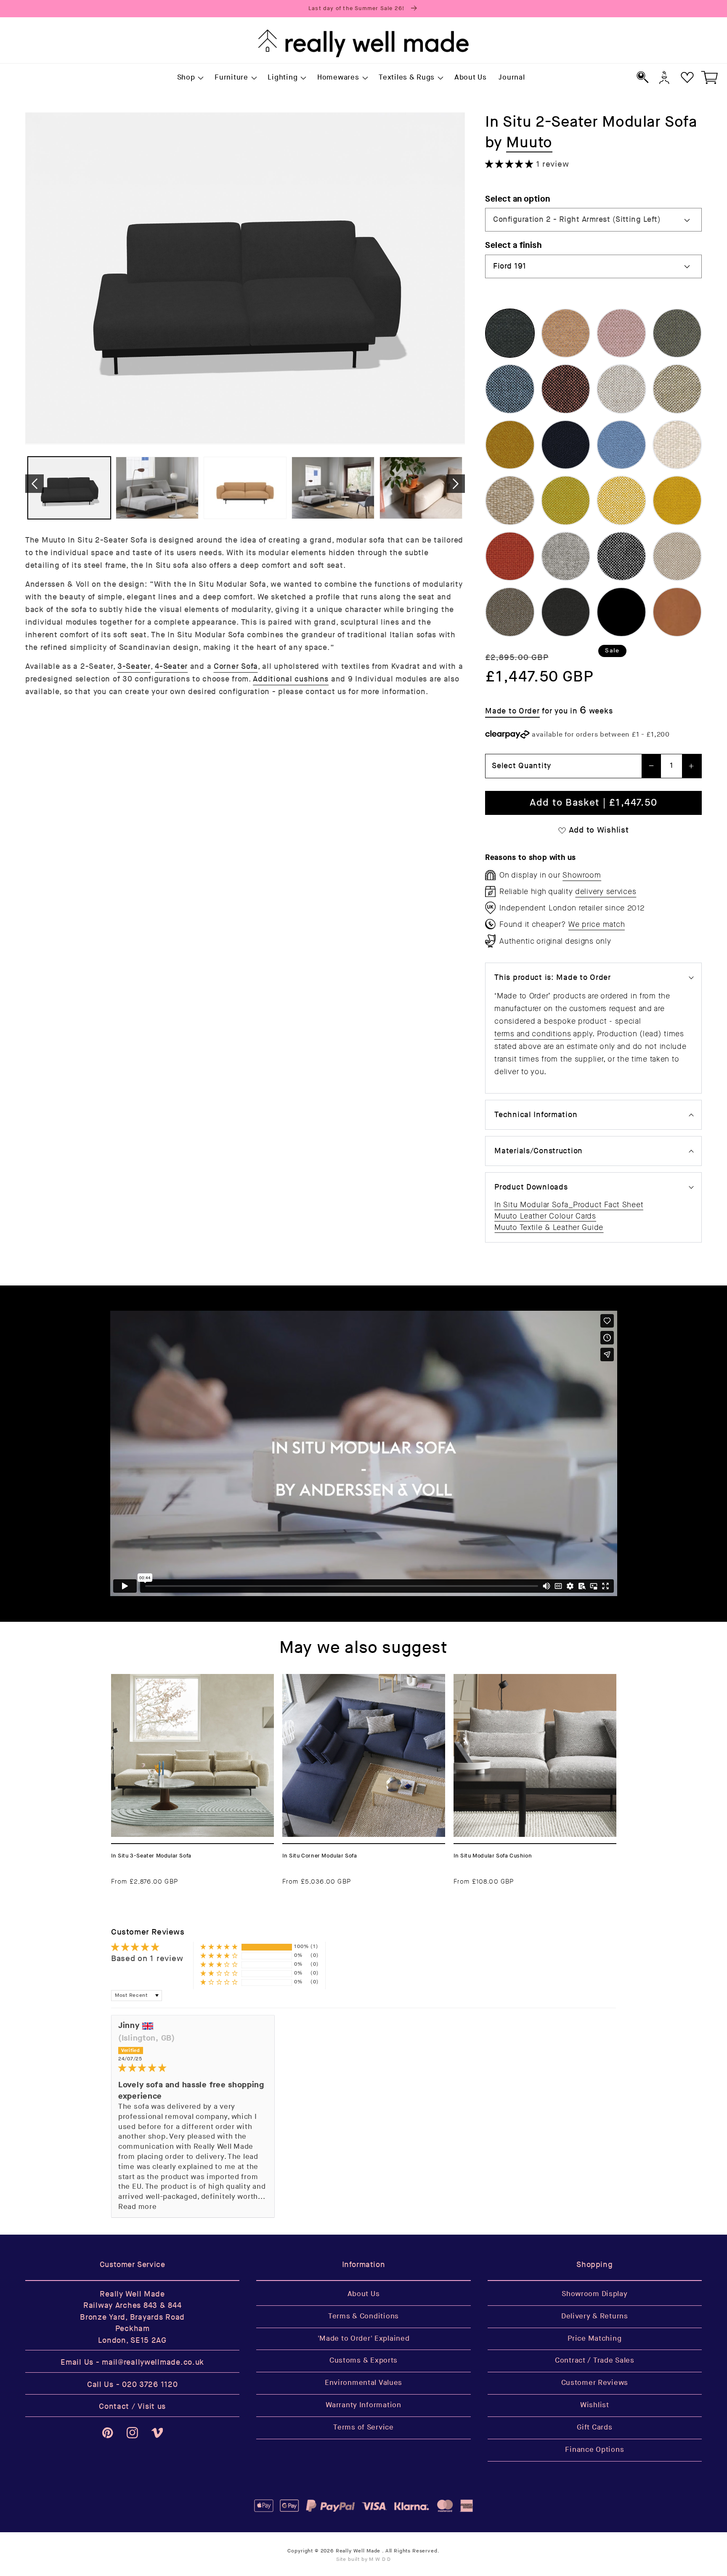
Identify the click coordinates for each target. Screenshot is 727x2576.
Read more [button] (137, 2207)
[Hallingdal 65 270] (510, 612)
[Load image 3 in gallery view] (245, 488)
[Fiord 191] (510, 333)
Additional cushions (291, 679)
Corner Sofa (236, 667)
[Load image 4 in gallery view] (333, 488)
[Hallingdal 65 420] (566, 500)
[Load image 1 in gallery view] (69, 488)
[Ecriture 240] (510, 500)
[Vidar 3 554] (566, 445)
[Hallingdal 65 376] (566, 612)
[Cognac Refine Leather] (677, 612)
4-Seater (171, 667)
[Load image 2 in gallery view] (157, 488)
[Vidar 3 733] (621, 445)
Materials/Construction (539, 1151)
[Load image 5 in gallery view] (421, 488)
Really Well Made (358, 2551)
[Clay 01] (510, 389)
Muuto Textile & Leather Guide (549, 1227)
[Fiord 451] (566, 333)
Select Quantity (521, 766)
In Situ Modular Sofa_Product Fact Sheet (569, 1205)
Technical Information (536, 1115)
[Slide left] (34, 484)
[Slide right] (456, 484)
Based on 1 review (147, 1959)
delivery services (606, 891)
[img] (193, 2068)
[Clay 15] (677, 389)
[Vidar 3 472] (510, 445)
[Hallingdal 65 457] (677, 500)
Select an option (518, 199)
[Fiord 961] (677, 333)
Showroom (582, 875)
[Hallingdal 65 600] (510, 556)
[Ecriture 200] (677, 445)
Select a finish (513, 245)
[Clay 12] (621, 389)
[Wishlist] (687, 77)
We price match (597, 924)
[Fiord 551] (621, 333)
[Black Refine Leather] (621, 612)
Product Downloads (531, 1187)
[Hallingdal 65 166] (621, 556)
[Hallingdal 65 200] (677, 556)
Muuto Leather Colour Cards (545, 1216)
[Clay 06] (566, 389)
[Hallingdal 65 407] (621, 500)
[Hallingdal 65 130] (566, 556)
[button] (190, 78)
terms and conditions (533, 1034)
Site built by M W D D (364, 2559)
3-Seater (134, 667)
